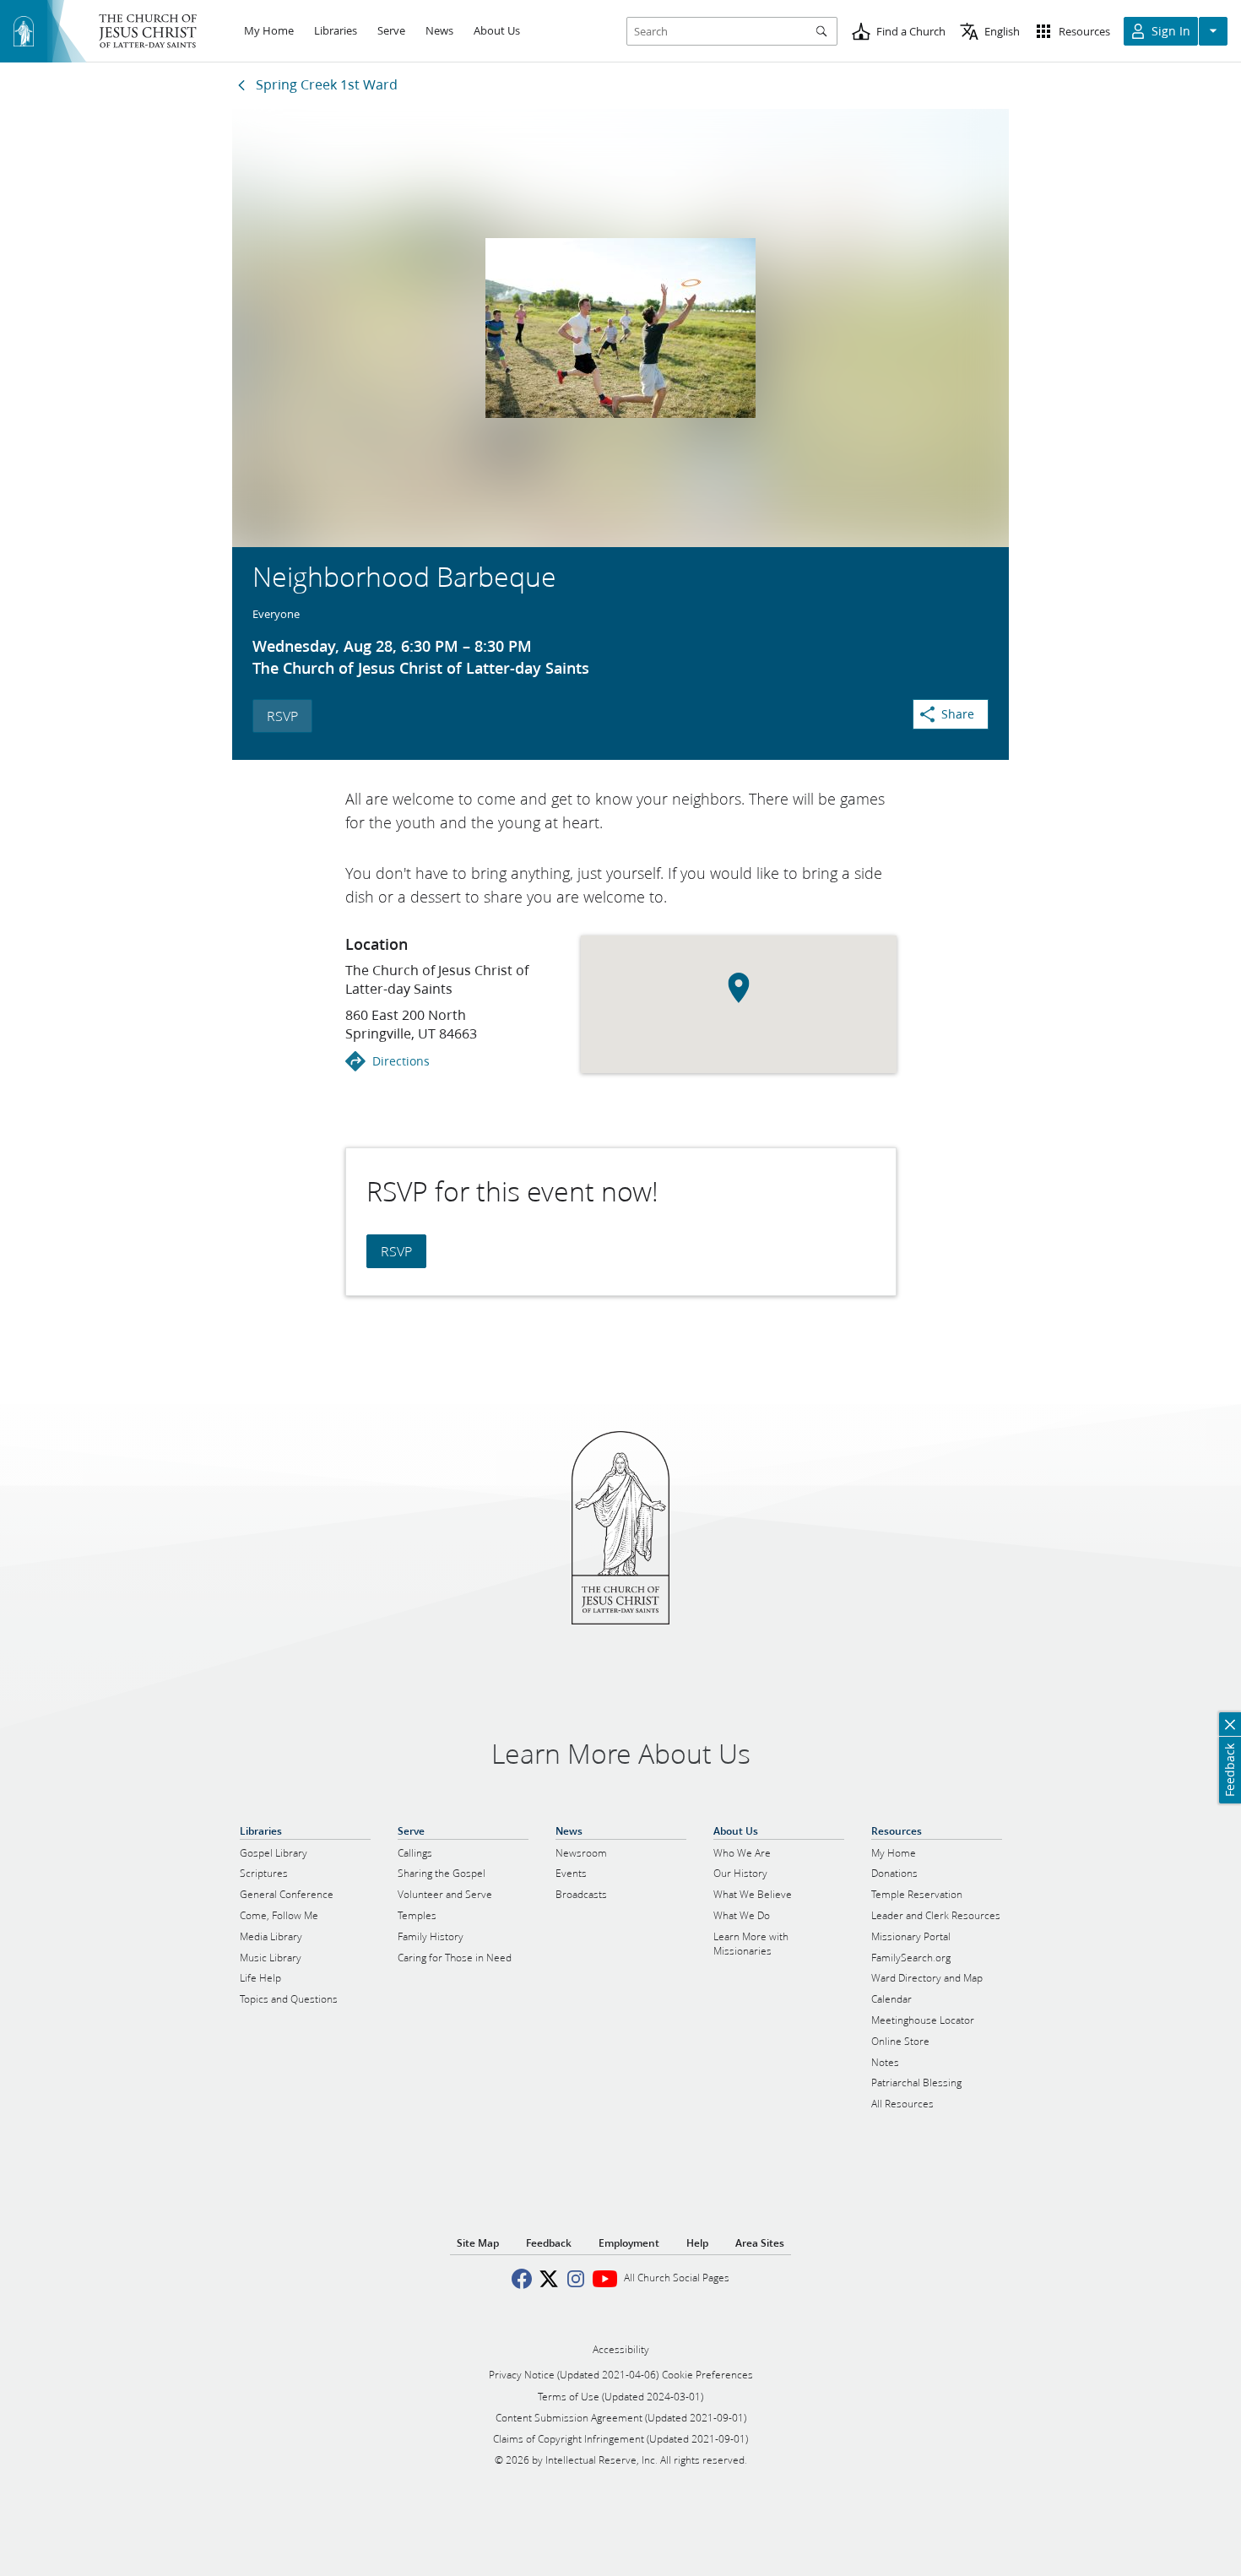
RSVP (282, 716)
